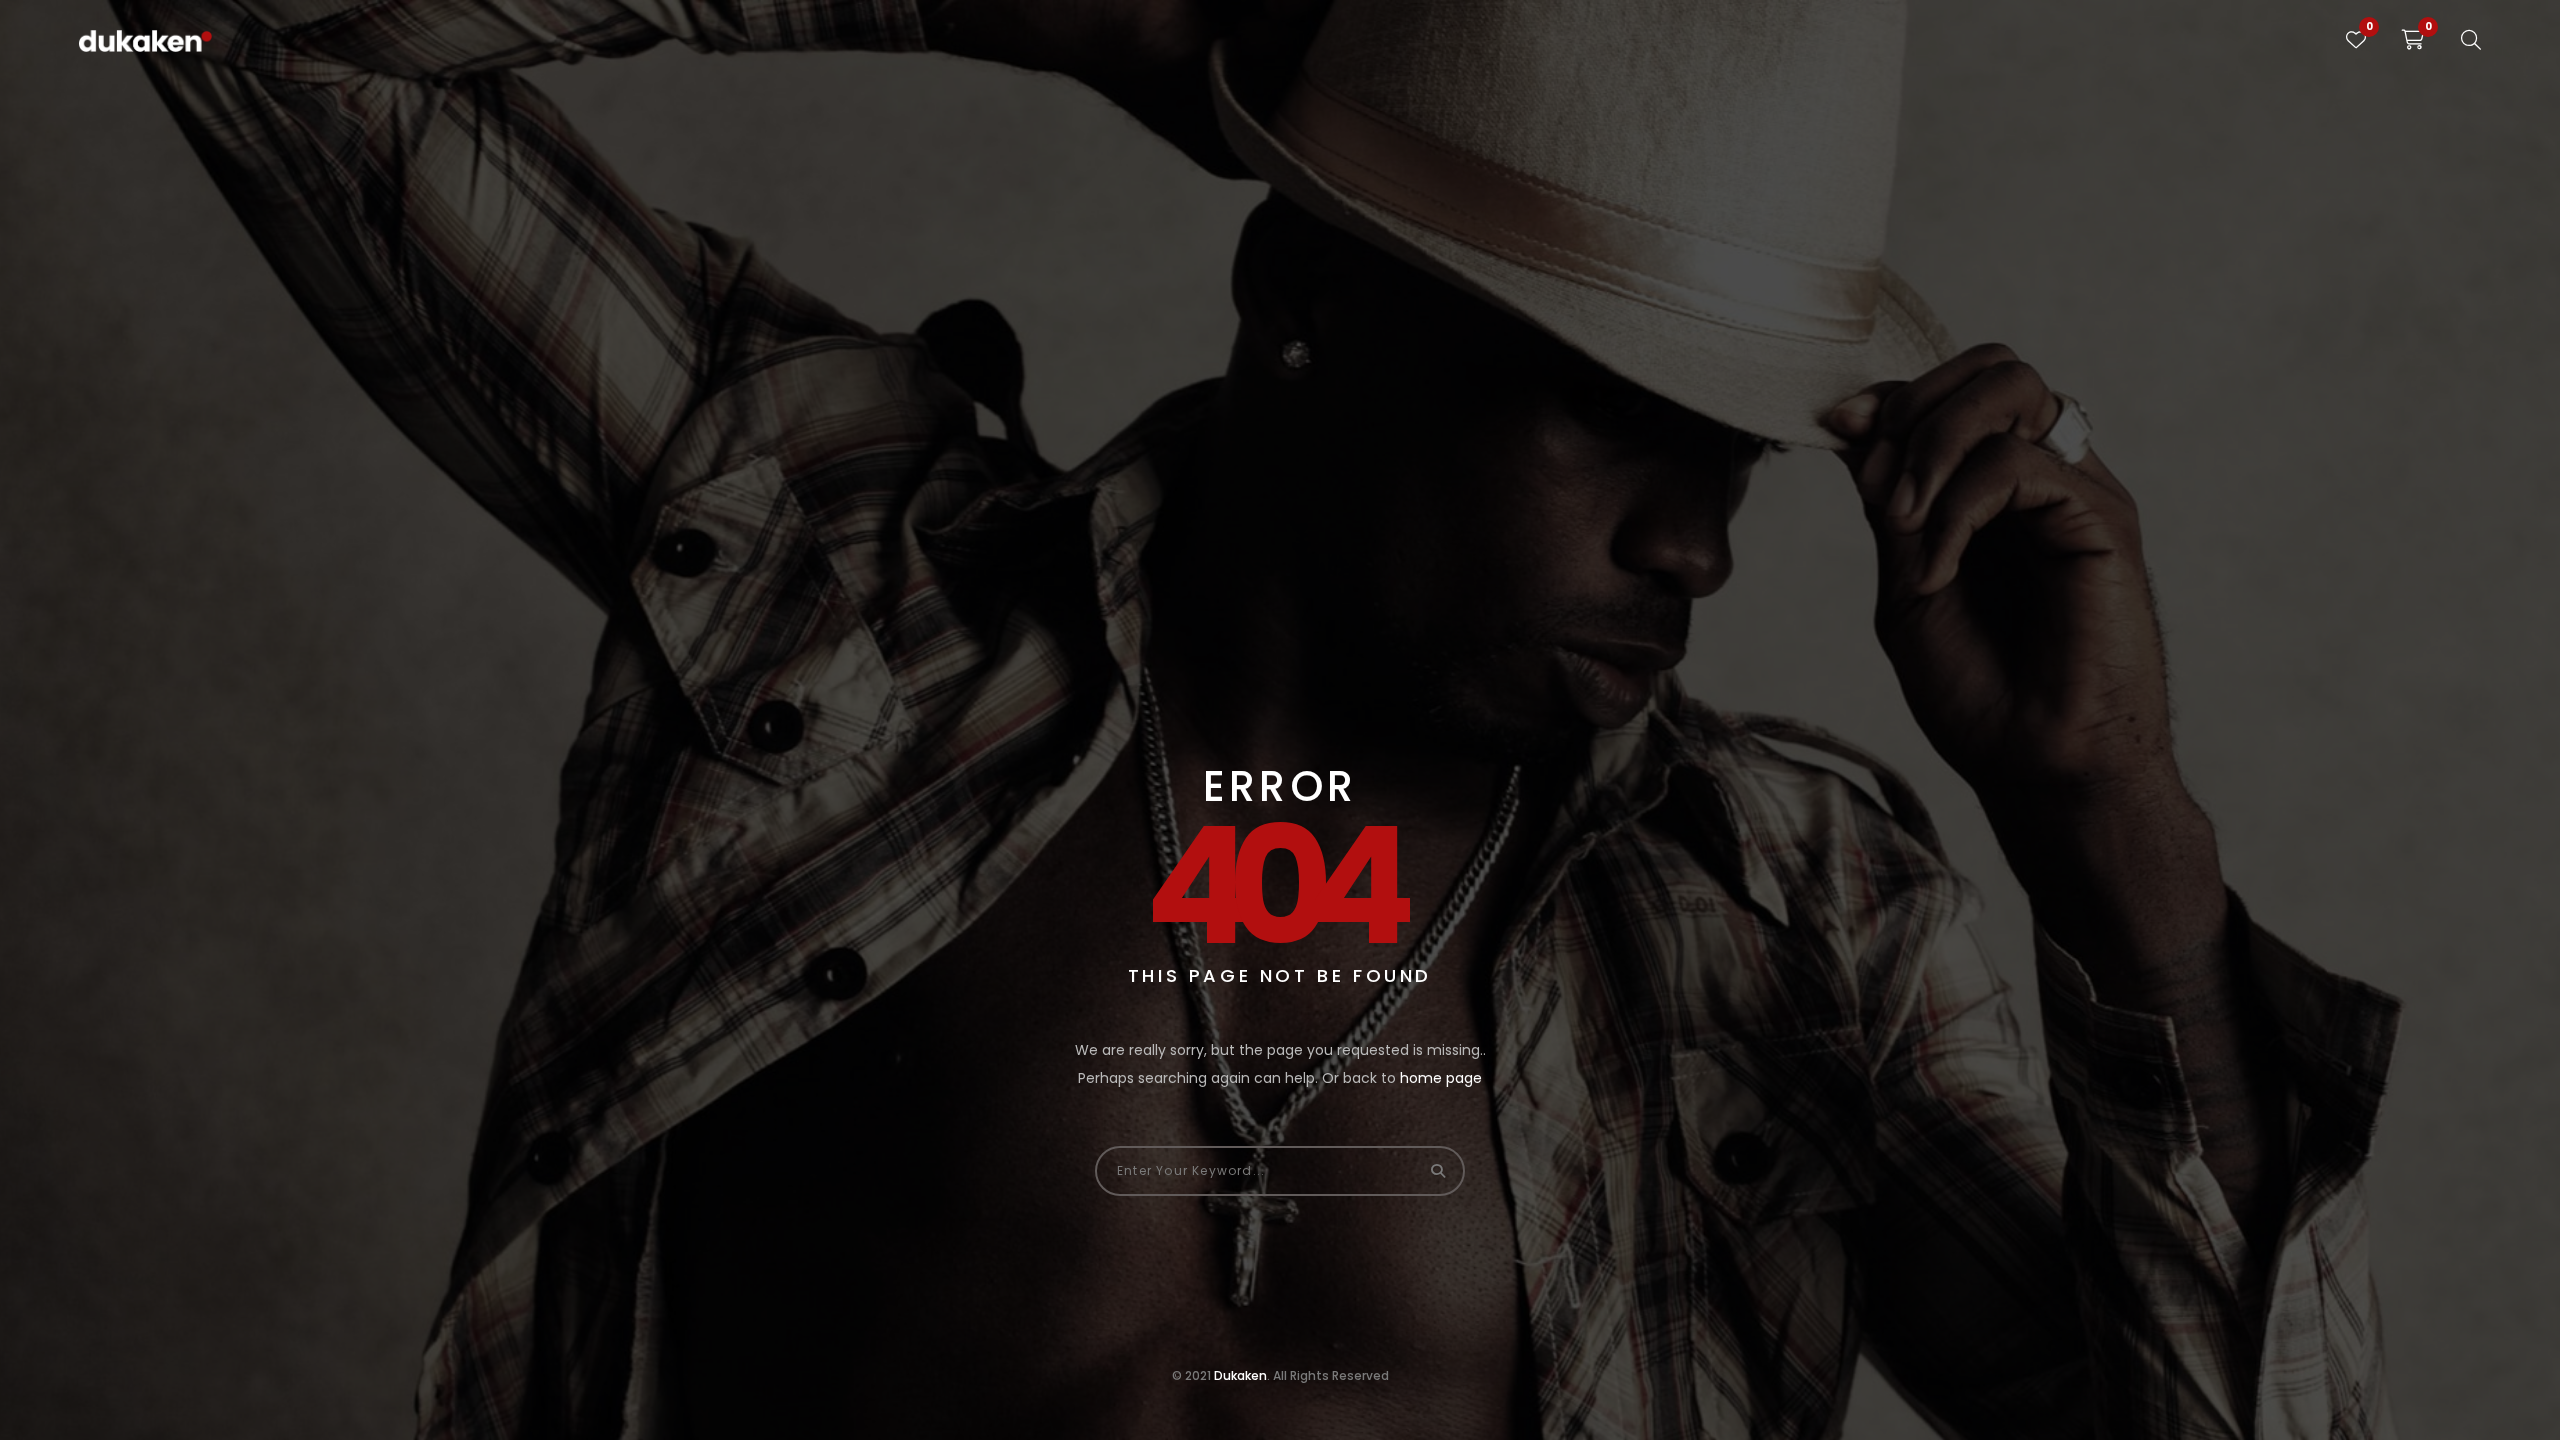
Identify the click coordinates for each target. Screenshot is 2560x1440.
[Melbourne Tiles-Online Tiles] (145, 39)
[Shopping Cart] (2413, 40)
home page (1441, 1078)
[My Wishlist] (2356, 40)
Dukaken (1240, 1375)
